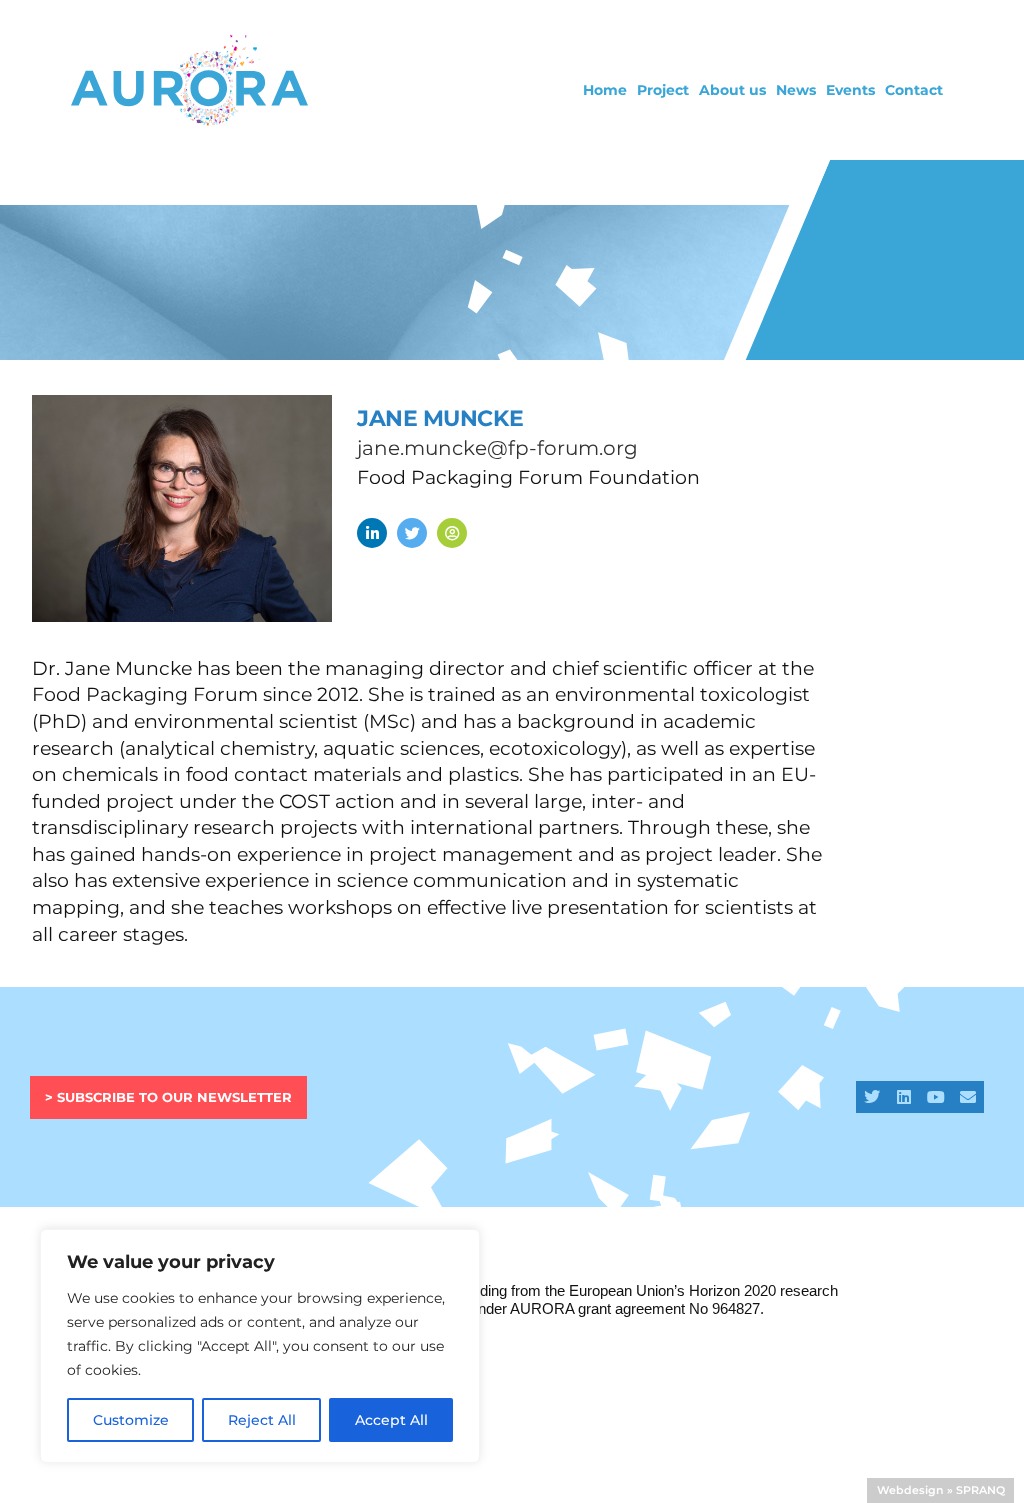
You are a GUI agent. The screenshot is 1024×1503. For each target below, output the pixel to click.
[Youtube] (936, 1097)
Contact (914, 90)
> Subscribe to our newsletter (168, 1097)
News (796, 90)
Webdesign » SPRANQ (941, 1490)
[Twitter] (872, 1097)
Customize (131, 1420)
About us (732, 90)
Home (605, 90)
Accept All (391, 1420)
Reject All (262, 1420)
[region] (260, 1346)
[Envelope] (968, 1097)
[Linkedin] (904, 1097)
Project (663, 90)
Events (850, 90)
